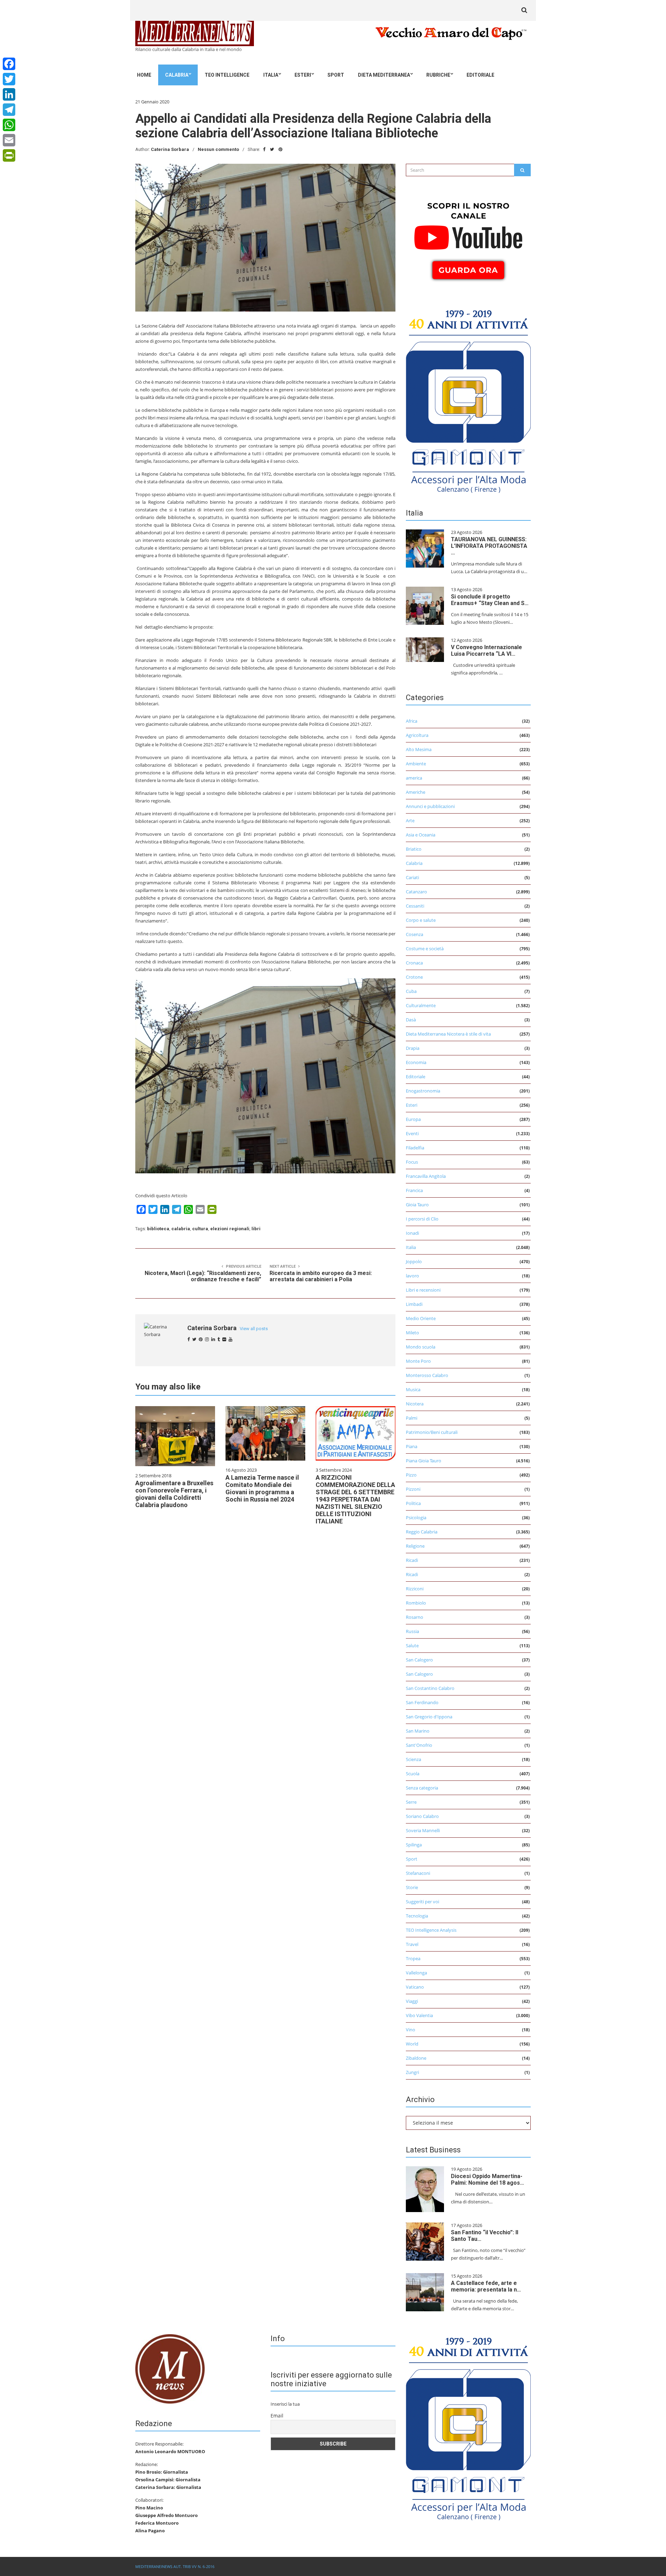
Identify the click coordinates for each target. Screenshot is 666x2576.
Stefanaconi (418, 1873)
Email (277, 2416)
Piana (412, 1446)
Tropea (413, 1958)
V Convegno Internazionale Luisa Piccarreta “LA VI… (486, 651)
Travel (412, 1944)
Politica (413, 1503)
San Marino (418, 1731)
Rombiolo (416, 1603)
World (412, 2044)
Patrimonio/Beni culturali (432, 1432)
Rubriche (438, 75)
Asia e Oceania (421, 835)
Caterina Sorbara (170, 149)
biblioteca (158, 1229)
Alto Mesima (419, 749)
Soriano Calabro (422, 1816)
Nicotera (415, 1404)
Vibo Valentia (419, 2015)
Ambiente (416, 764)
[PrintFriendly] (9, 155)
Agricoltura (417, 735)
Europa (413, 1119)
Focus (412, 1162)
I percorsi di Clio (422, 1219)
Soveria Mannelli (423, 1830)
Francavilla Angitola (426, 1176)
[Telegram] (9, 110)
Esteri (303, 75)
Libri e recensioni (423, 1290)
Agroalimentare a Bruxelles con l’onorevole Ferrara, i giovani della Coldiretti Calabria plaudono (174, 1494)
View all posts (254, 1329)
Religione (415, 1546)
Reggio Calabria (422, 1532)
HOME (144, 75)
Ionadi (412, 1233)
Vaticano (415, 1987)
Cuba (411, 991)
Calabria (177, 75)
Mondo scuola (421, 1347)
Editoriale (480, 75)
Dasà (411, 1020)
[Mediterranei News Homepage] (170, 2368)
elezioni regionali (230, 1229)
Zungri (412, 2072)
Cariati (412, 877)
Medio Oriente (421, 1318)
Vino (411, 2030)
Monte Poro (418, 1361)
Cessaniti (415, 906)
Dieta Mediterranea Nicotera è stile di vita (448, 1034)
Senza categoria (422, 1788)
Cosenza (415, 934)
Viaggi (412, 2001)
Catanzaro (416, 892)
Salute (412, 1646)
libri (256, 1229)
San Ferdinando (422, 1702)
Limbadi (414, 1304)
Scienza (413, 1759)
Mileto (412, 1333)
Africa (412, 721)
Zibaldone (416, 2058)
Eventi (412, 1133)
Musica (413, 1389)
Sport (336, 75)
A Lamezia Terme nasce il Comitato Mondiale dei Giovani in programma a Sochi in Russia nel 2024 (262, 1488)
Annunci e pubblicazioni (430, 806)
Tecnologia (417, 1916)
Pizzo (411, 1475)
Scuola (413, 1774)
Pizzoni (413, 1489)
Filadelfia (415, 1148)
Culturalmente (421, 1005)
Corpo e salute (421, 920)
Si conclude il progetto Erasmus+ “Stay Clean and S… (490, 600)
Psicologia (416, 1517)
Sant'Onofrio (419, 1745)
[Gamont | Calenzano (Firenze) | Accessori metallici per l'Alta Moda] (468, 399)
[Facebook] (9, 64)
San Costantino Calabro (430, 1688)
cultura (200, 1229)
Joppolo (414, 1261)
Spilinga (414, 1845)
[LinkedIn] (9, 94)
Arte (410, 821)
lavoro (412, 1276)
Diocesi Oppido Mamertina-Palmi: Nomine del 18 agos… (488, 2179)
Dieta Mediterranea (384, 75)
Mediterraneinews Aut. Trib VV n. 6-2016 (175, 2566)
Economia (416, 1062)
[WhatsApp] (9, 125)
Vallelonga (416, 1973)
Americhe (416, 792)
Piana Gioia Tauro (424, 1461)
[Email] (9, 140)
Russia (412, 1631)
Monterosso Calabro (427, 1375)
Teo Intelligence (227, 75)
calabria (181, 1229)
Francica (414, 1190)
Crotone (414, 977)
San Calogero (419, 1660)
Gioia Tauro (417, 1205)
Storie (412, 1887)
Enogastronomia (423, 1091)
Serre (411, 1802)
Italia (271, 75)
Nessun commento (218, 149)
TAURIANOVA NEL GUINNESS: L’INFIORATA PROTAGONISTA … (489, 546)
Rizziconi (415, 1589)
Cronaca (414, 963)
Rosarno (415, 1617)
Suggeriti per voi (422, 1902)
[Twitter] (9, 79)
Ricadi (412, 1560)
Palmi (412, 1418)
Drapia (413, 1048)
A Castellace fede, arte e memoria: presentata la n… (486, 2286)
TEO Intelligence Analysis (431, 1930)
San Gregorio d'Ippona (429, 1717)
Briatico (414, 849)
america (414, 778)
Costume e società (425, 949)
